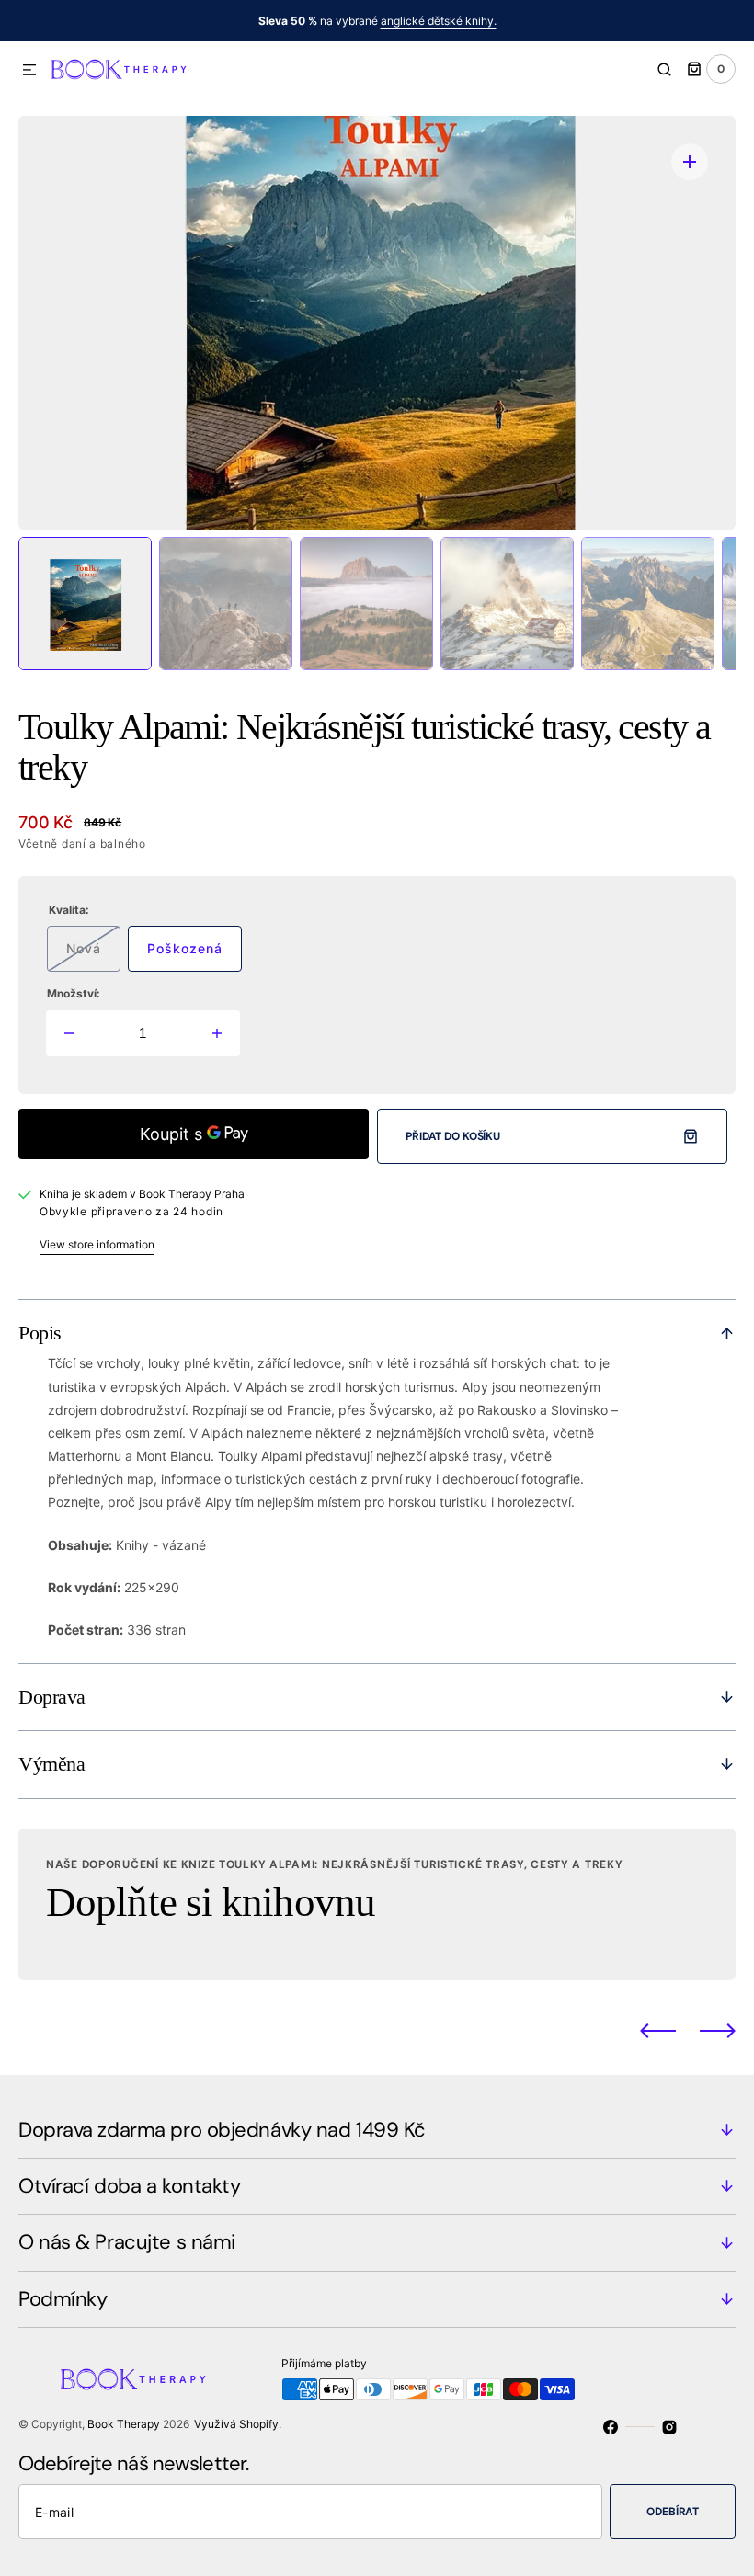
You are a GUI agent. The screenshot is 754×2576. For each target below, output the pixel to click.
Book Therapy (124, 2424)
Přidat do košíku (453, 1136)
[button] (29, 71)
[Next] (718, 2030)
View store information (97, 1244)
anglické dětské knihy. (439, 21)
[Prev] (658, 2030)
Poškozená (194, 956)
